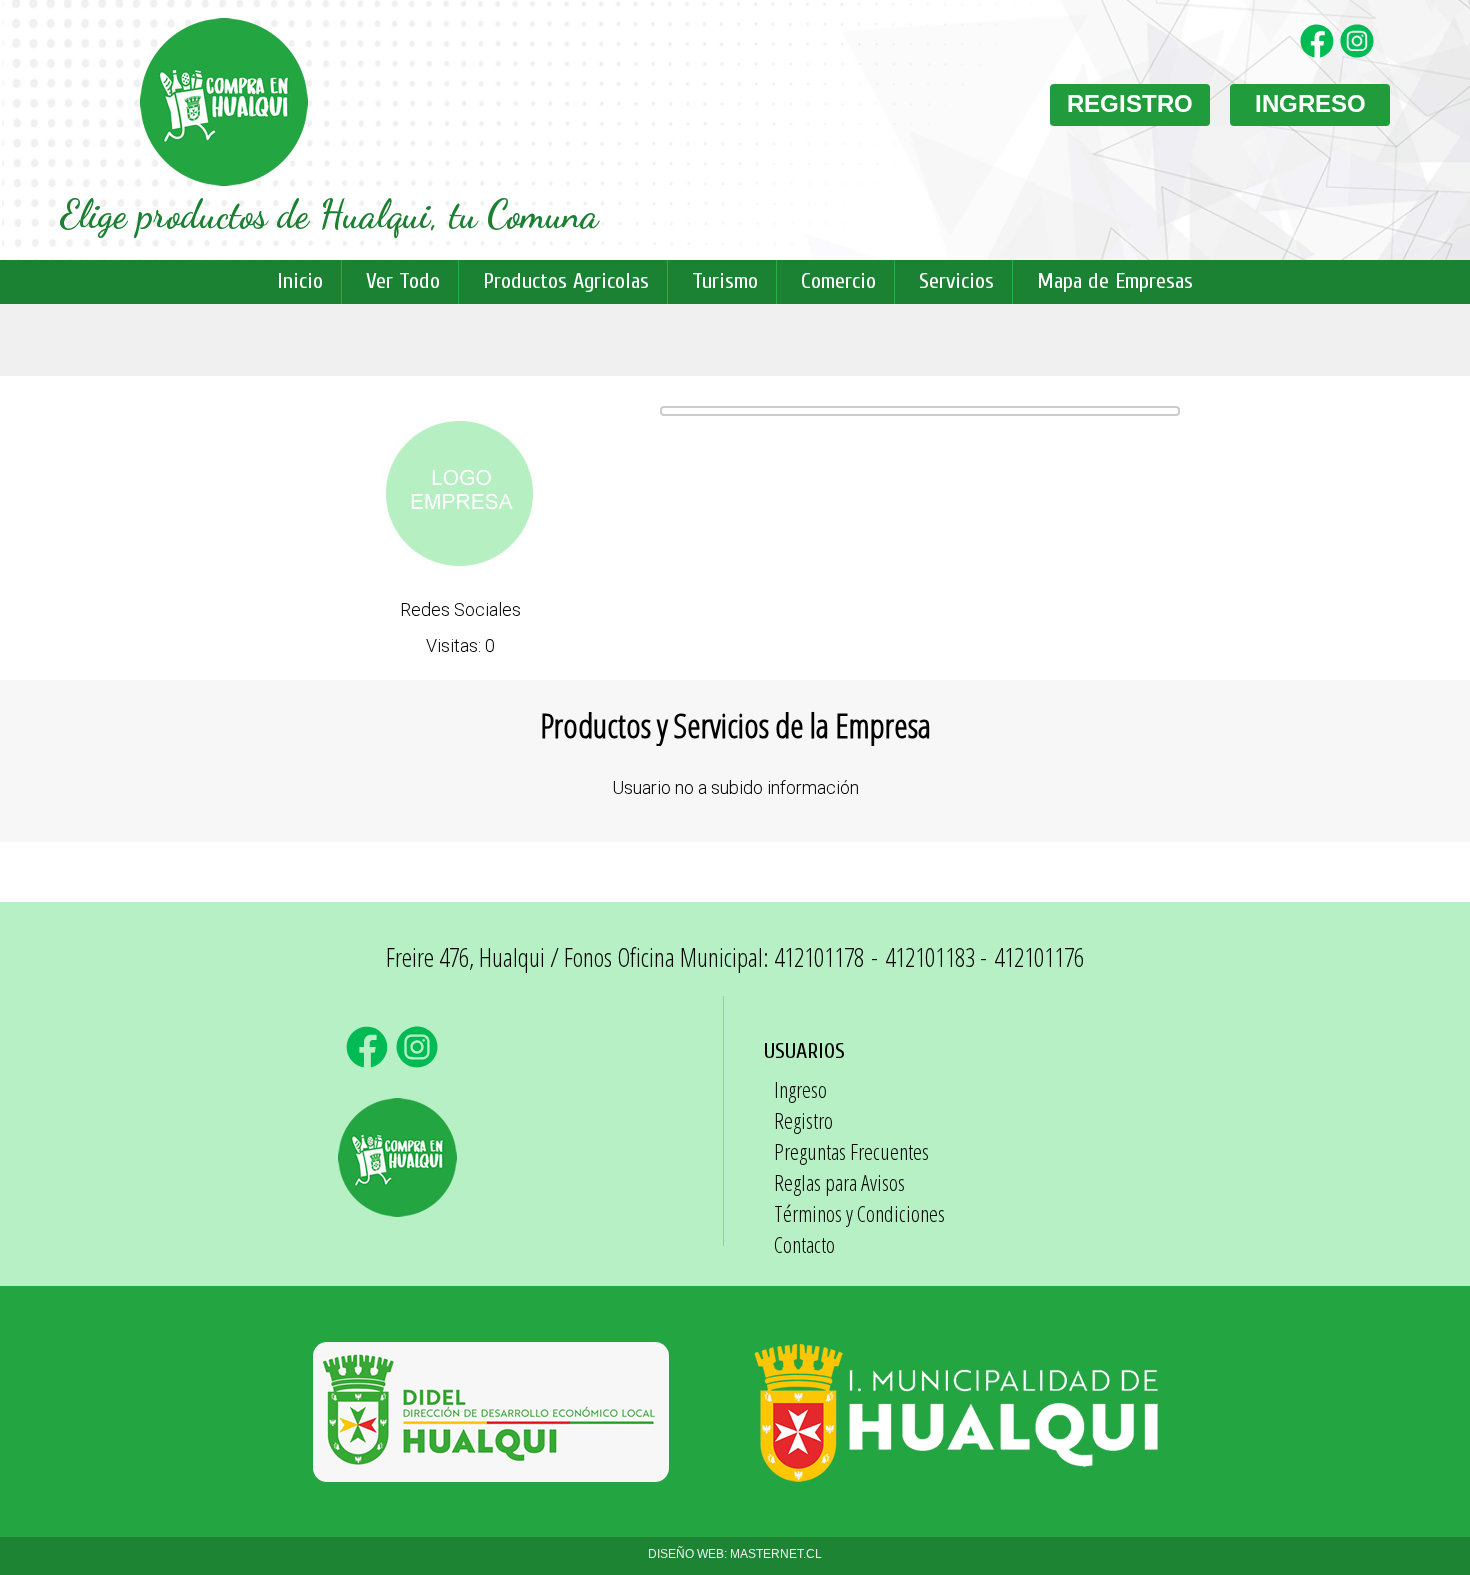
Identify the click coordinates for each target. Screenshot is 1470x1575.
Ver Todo (403, 281)
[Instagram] (1360, 53)
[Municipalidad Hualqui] (956, 1472)
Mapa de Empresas (1115, 281)
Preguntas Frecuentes (851, 1151)
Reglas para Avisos (839, 1182)
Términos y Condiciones (859, 1213)
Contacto (804, 1244)
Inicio (300, 281)
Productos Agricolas (566, 281)
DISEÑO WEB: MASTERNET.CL (735, 1554)
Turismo (725, 281)
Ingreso (800, 1089)
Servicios (956, 281)
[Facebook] (1320, 53)
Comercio (838, 281)
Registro (803, 1120)
